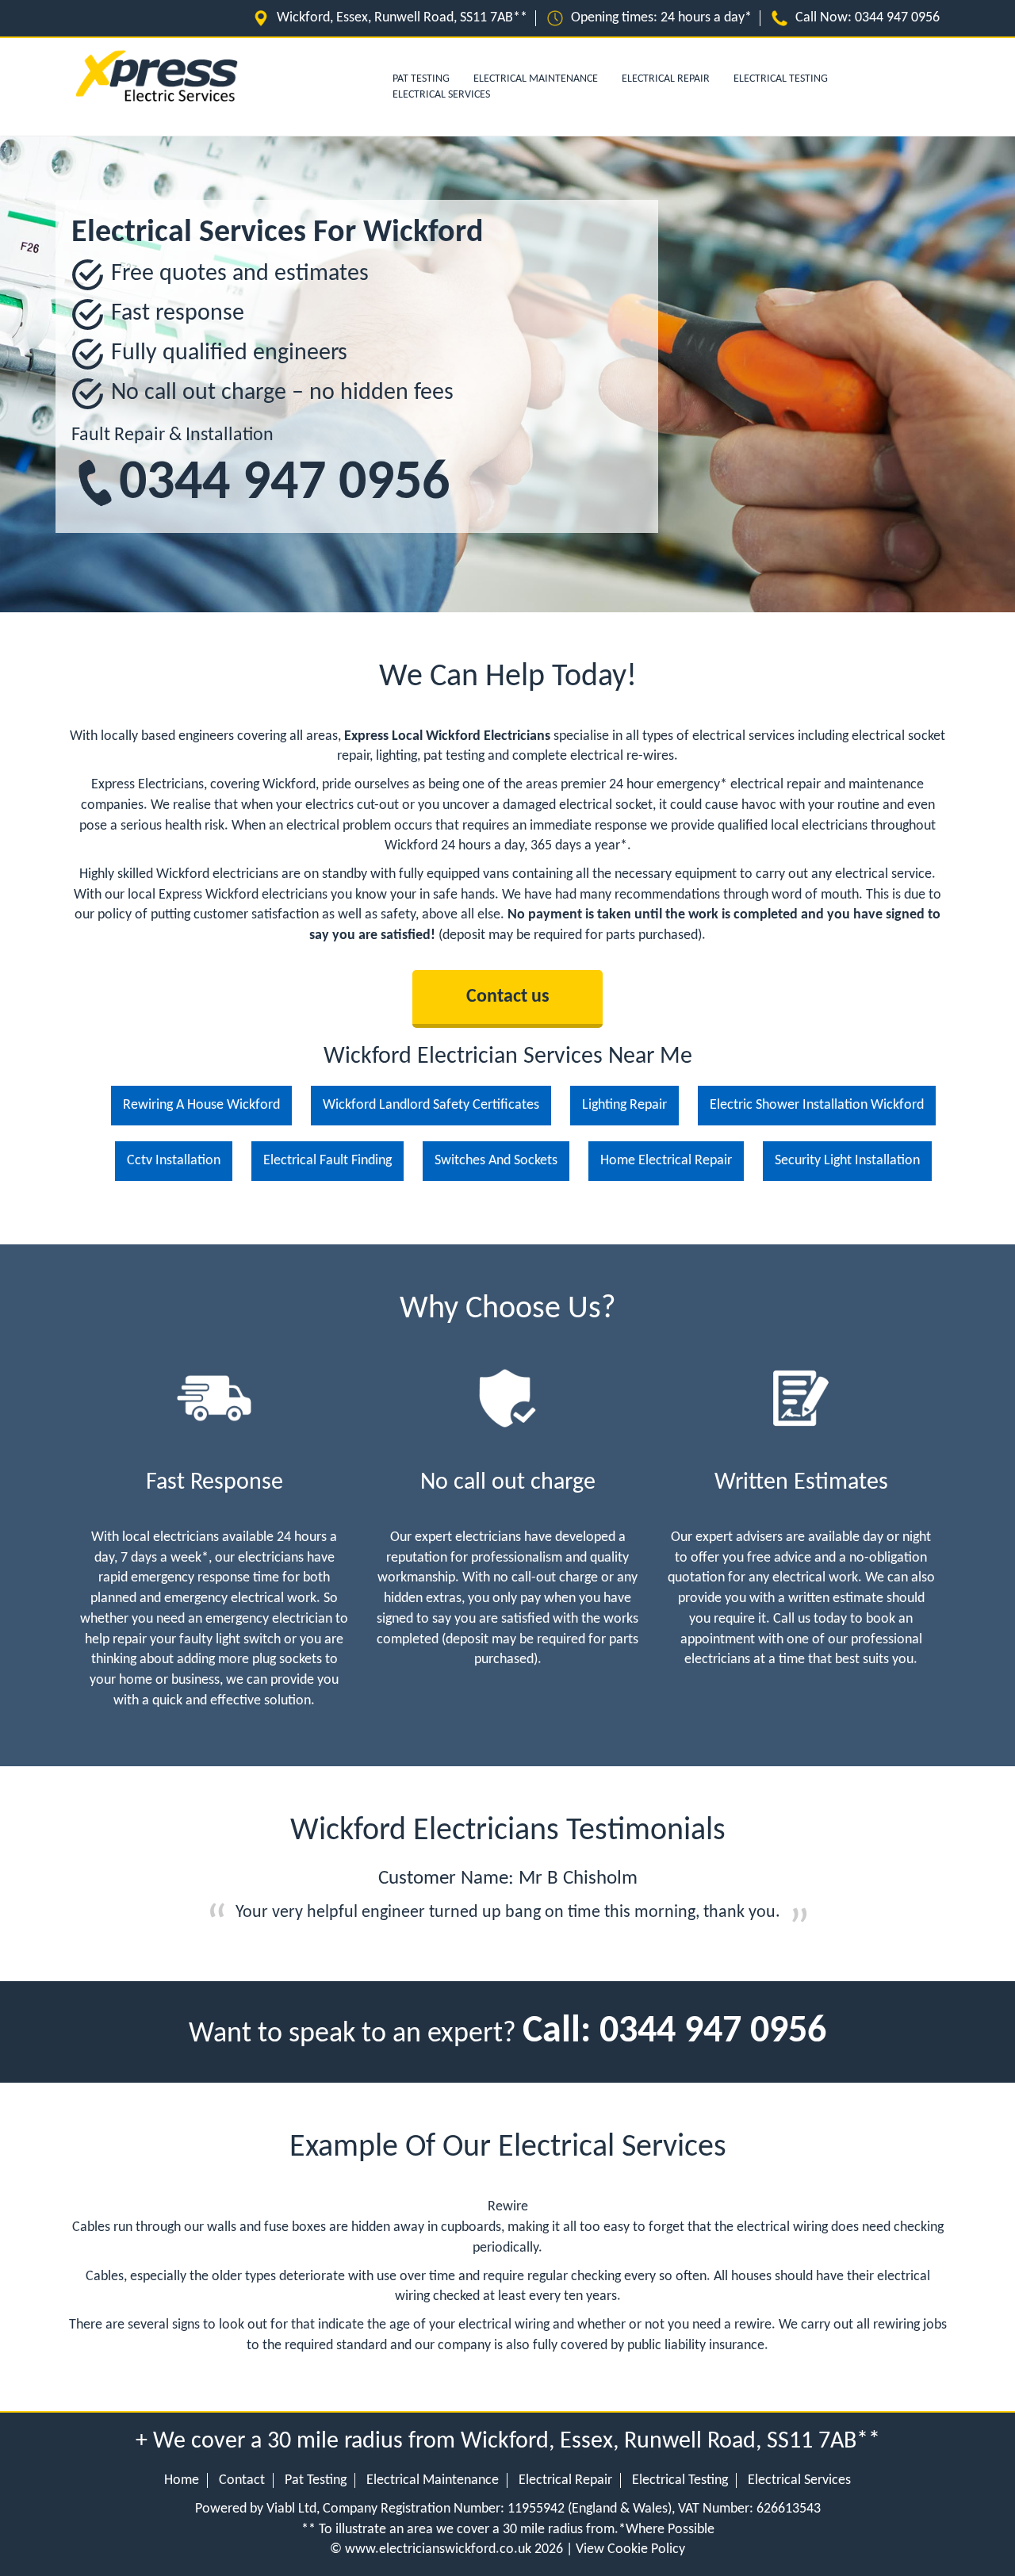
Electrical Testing (781, 79)
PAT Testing (421, 79)
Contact (242, 2480)
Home (182, 2480)
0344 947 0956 (284, 484)
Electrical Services (441, 95)
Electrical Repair (666, 79)
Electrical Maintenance (536, 79)
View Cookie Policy (630, 2549)
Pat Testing (316, 2480)
